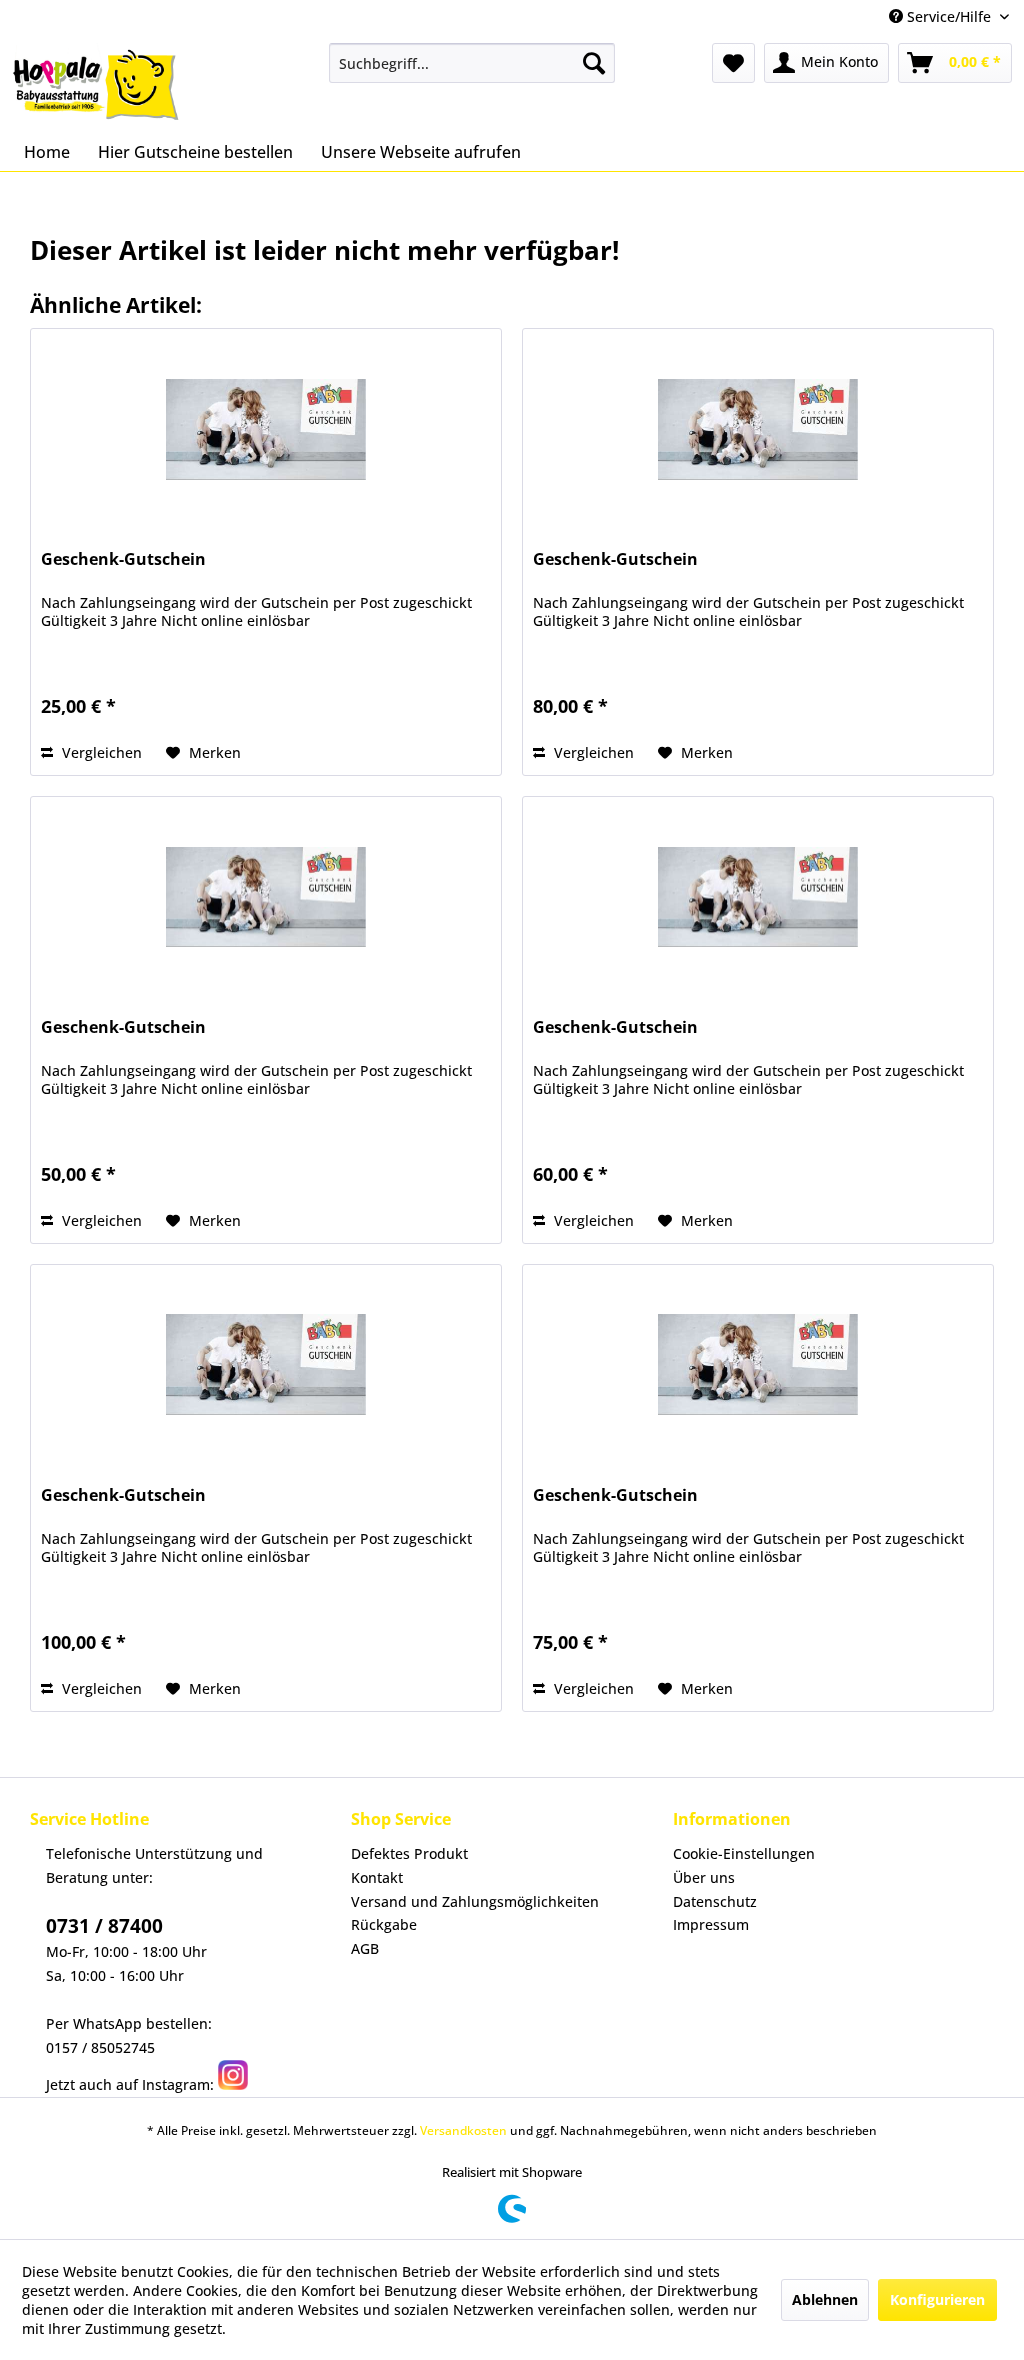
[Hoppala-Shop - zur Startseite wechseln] (96, 83)
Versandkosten (463, 2130)
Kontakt (377, 1877)
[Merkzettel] (733, 63)
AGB (365, 1948)
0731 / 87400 (104, 1926)
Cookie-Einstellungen (744, 1853)
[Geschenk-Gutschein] (266, 429)
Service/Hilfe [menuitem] (949, 16)
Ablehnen (825, 2299)
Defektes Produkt (409, 1853)
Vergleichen (100, 752)
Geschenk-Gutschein (123, 559)
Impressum (711, 1924)
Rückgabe (384, 1924)
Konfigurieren (937, 2299)
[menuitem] (472, 63)
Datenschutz (715, 1901)
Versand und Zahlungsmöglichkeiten (475, 1901)
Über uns (704, 1877)
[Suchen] (594, 63)
